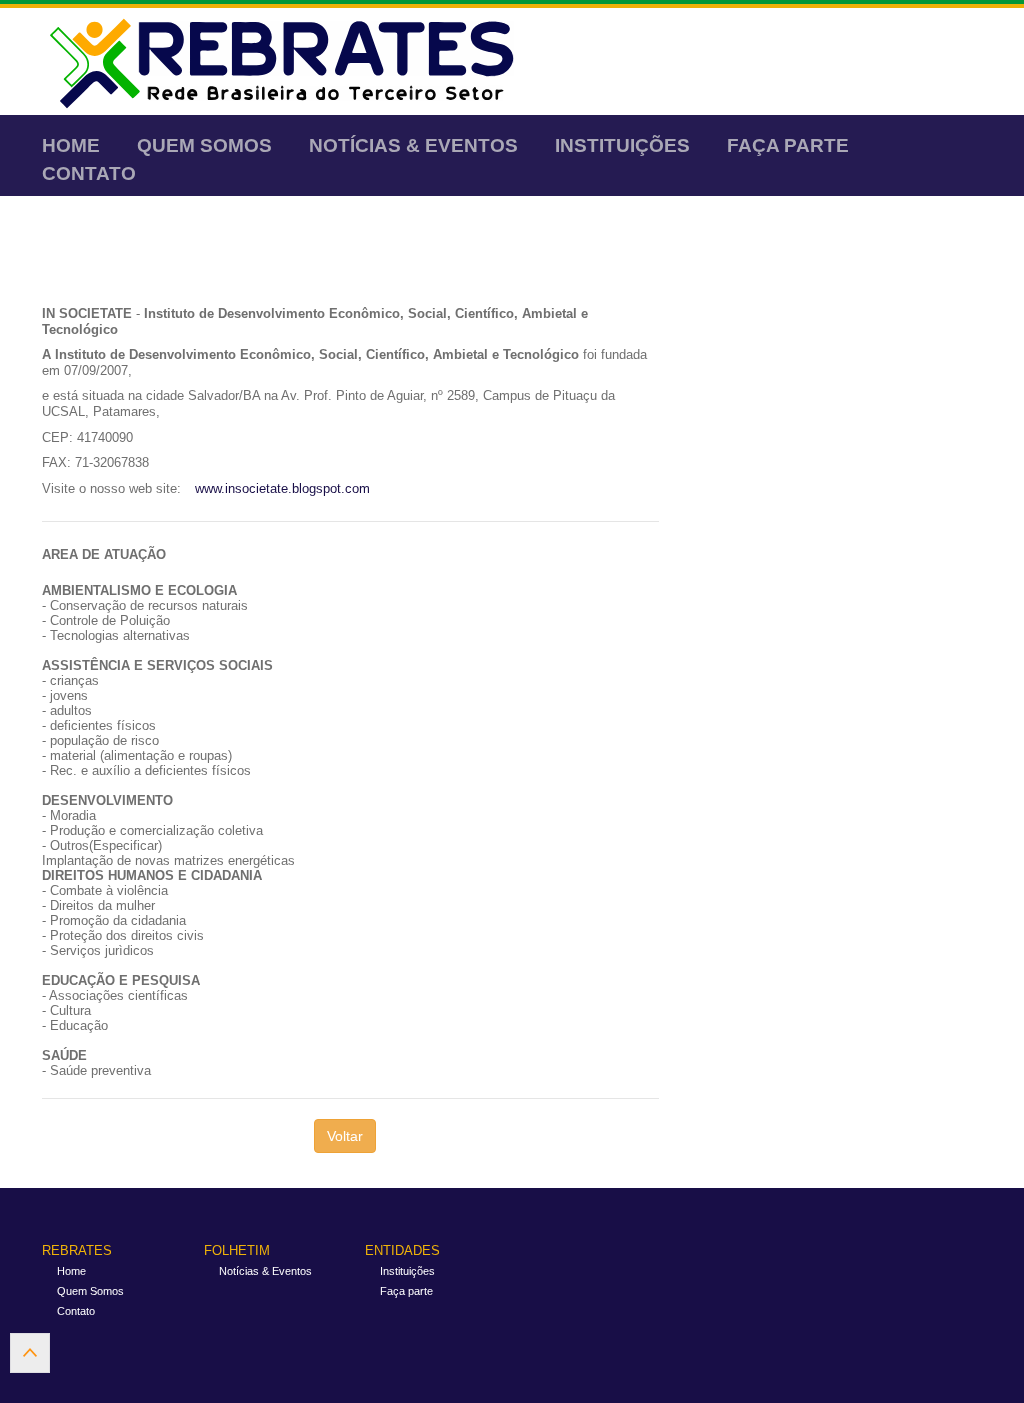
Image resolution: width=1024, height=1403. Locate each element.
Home (71, 145)
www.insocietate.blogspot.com (282, 488)
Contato (89, 173)
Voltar (345, 1136)
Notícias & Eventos (413, 145)
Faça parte (788, 145)
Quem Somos (204, 145)
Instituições (622, 145)
